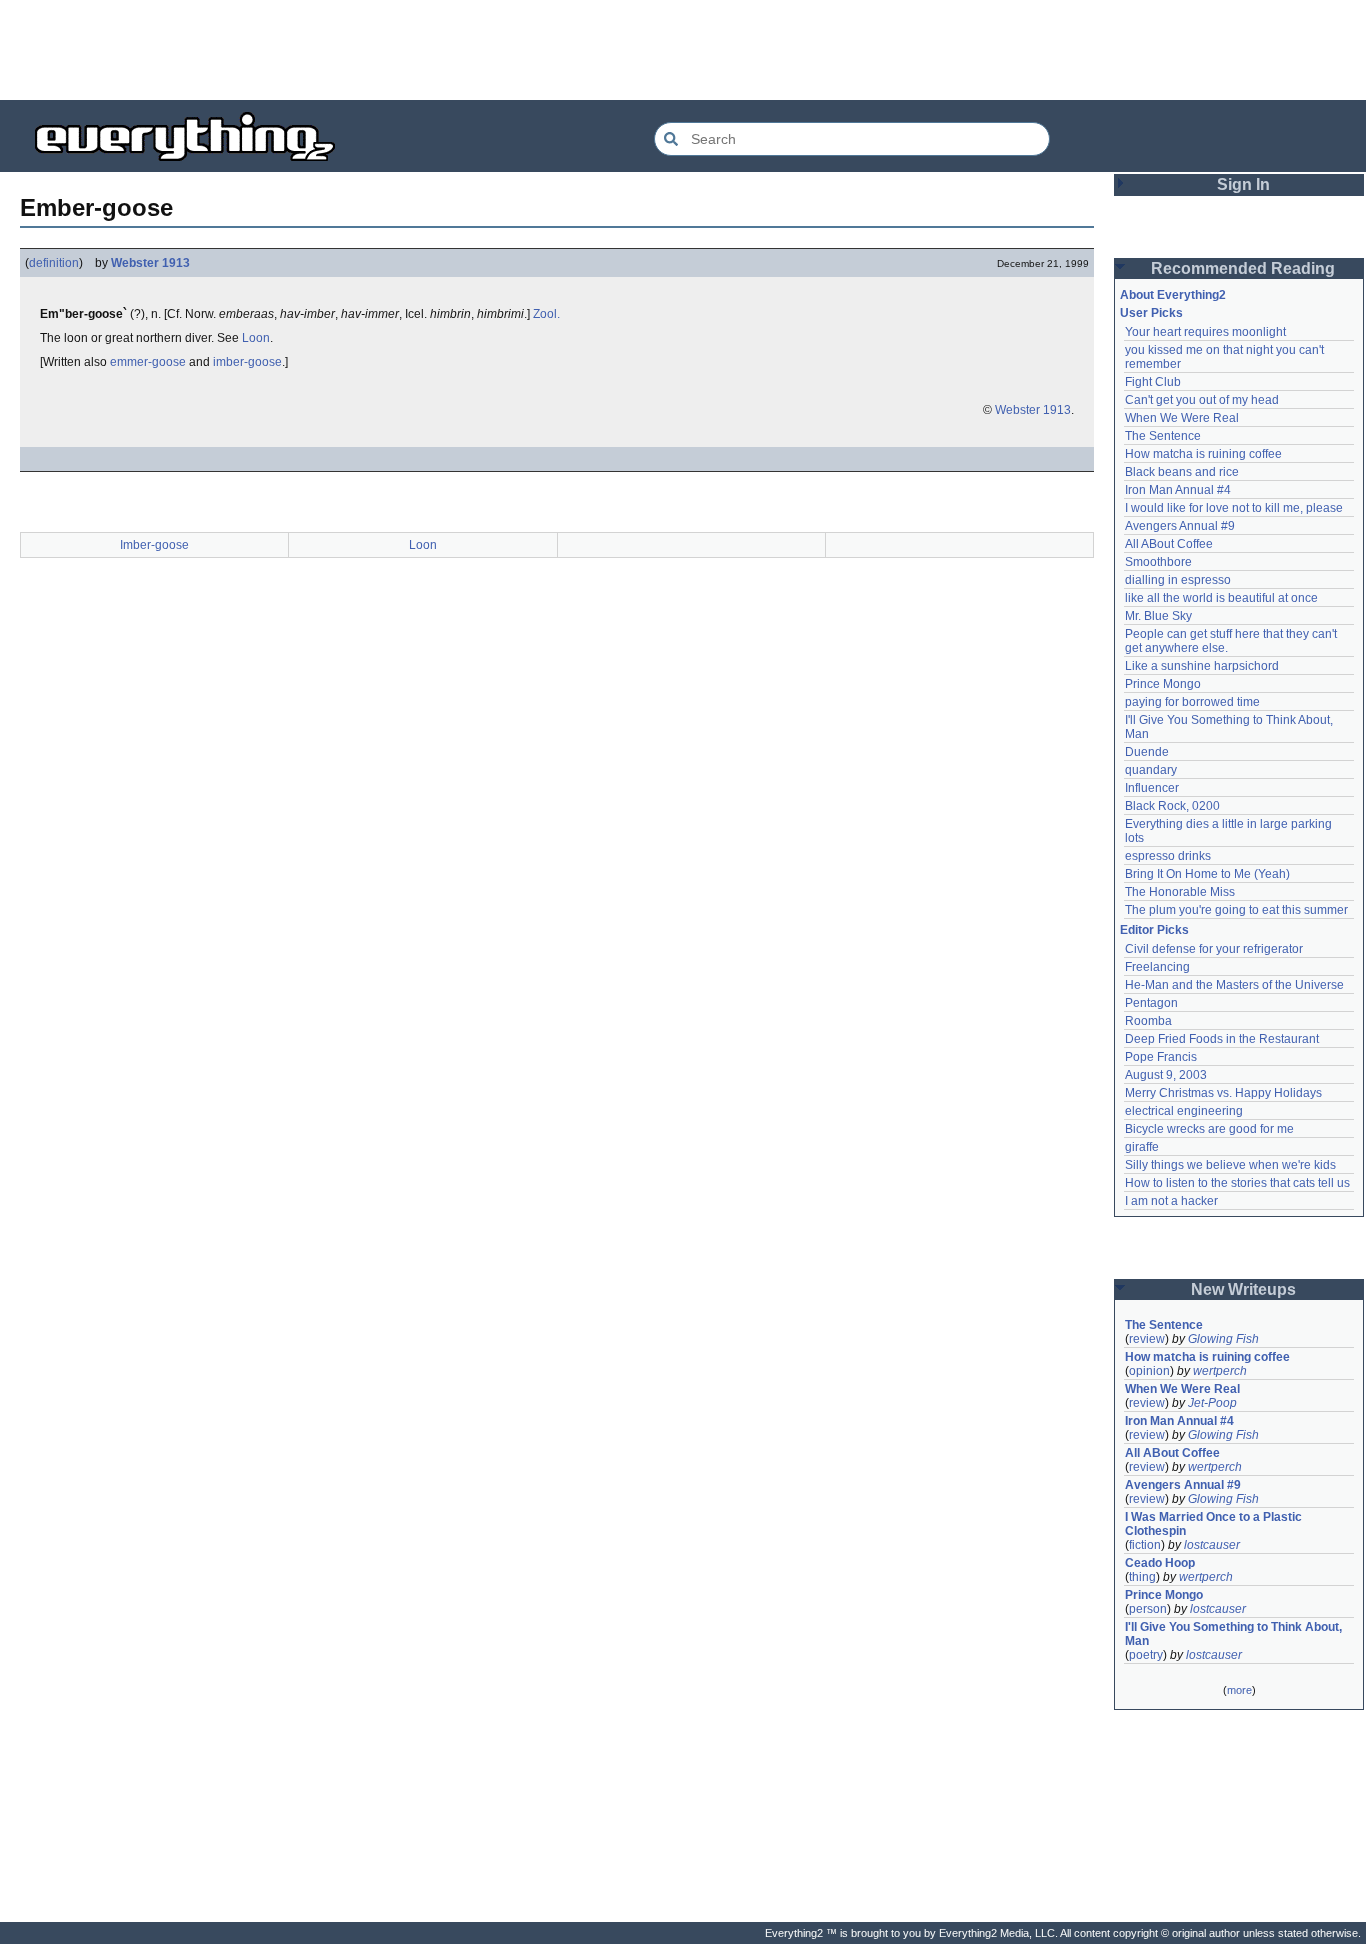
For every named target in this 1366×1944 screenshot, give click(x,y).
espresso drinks (1168, 856)
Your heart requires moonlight (1205, 332)
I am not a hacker (1171, 1201)
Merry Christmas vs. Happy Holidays (1223, 1093)
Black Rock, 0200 (1172, 806)
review (1147, 1339)
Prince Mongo (1163, 684)
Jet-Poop (1212, 1403)
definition (54, 263)
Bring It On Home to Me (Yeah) (1207, 874)
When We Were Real (1182, 418)
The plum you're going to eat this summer (1236, 910)
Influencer (1152, 788)
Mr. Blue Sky (1158, 616)
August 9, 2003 (1166, 1075)
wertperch (1220, 1371)
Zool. (546, 314)
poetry (1146, 1655)
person (1148, 1609)
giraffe (1142, 1147)
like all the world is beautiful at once (1221, 598)
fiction (1145, 1545)
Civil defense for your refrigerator (1214, 949)
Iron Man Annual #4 (1178, 490)
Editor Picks (1154, 930)
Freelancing (1157, 967)
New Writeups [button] (1243, 1289)
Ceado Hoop (1160, 1563)
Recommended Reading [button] (1243, 268)
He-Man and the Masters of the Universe (1234, 985)
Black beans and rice (1182, 472)
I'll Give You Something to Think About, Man (1235, 1634)
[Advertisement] (683, 50)
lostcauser (1212, 1545)
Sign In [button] (1243, 184)
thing (1142, 1577)
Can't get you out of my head (1202, 400)
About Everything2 (1173, 295)
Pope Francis (1161, 1057)
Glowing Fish (1223, 1339)
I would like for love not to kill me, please (1234, 508)
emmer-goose (148, 362)
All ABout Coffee (1169, 544)
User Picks (1151, 313)
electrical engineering (1184, 1111)
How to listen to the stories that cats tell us (1237, 1183)
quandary (1151, 770)
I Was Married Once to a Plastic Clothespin (1215, 1524)
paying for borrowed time (1192, 702)
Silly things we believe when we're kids (1230, 1165)
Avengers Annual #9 (1180, 526)
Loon (256, 338)
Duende (1147, 752)
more (1239, 1690)
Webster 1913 (150, 263)
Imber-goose (154, 545)
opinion (1149, 1371)
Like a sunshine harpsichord (1202, 666)
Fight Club (1153, 382)
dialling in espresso (1178, 580)
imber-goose (247, 362)
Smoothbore (1158, 562)
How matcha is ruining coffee (1203, 454)
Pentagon (1151, 1003)
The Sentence (1163, 436)
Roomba (1148, 1021)
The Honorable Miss (1180, 892)
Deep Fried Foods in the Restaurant (1222, 1039)
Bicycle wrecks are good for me (1209, 1129)
